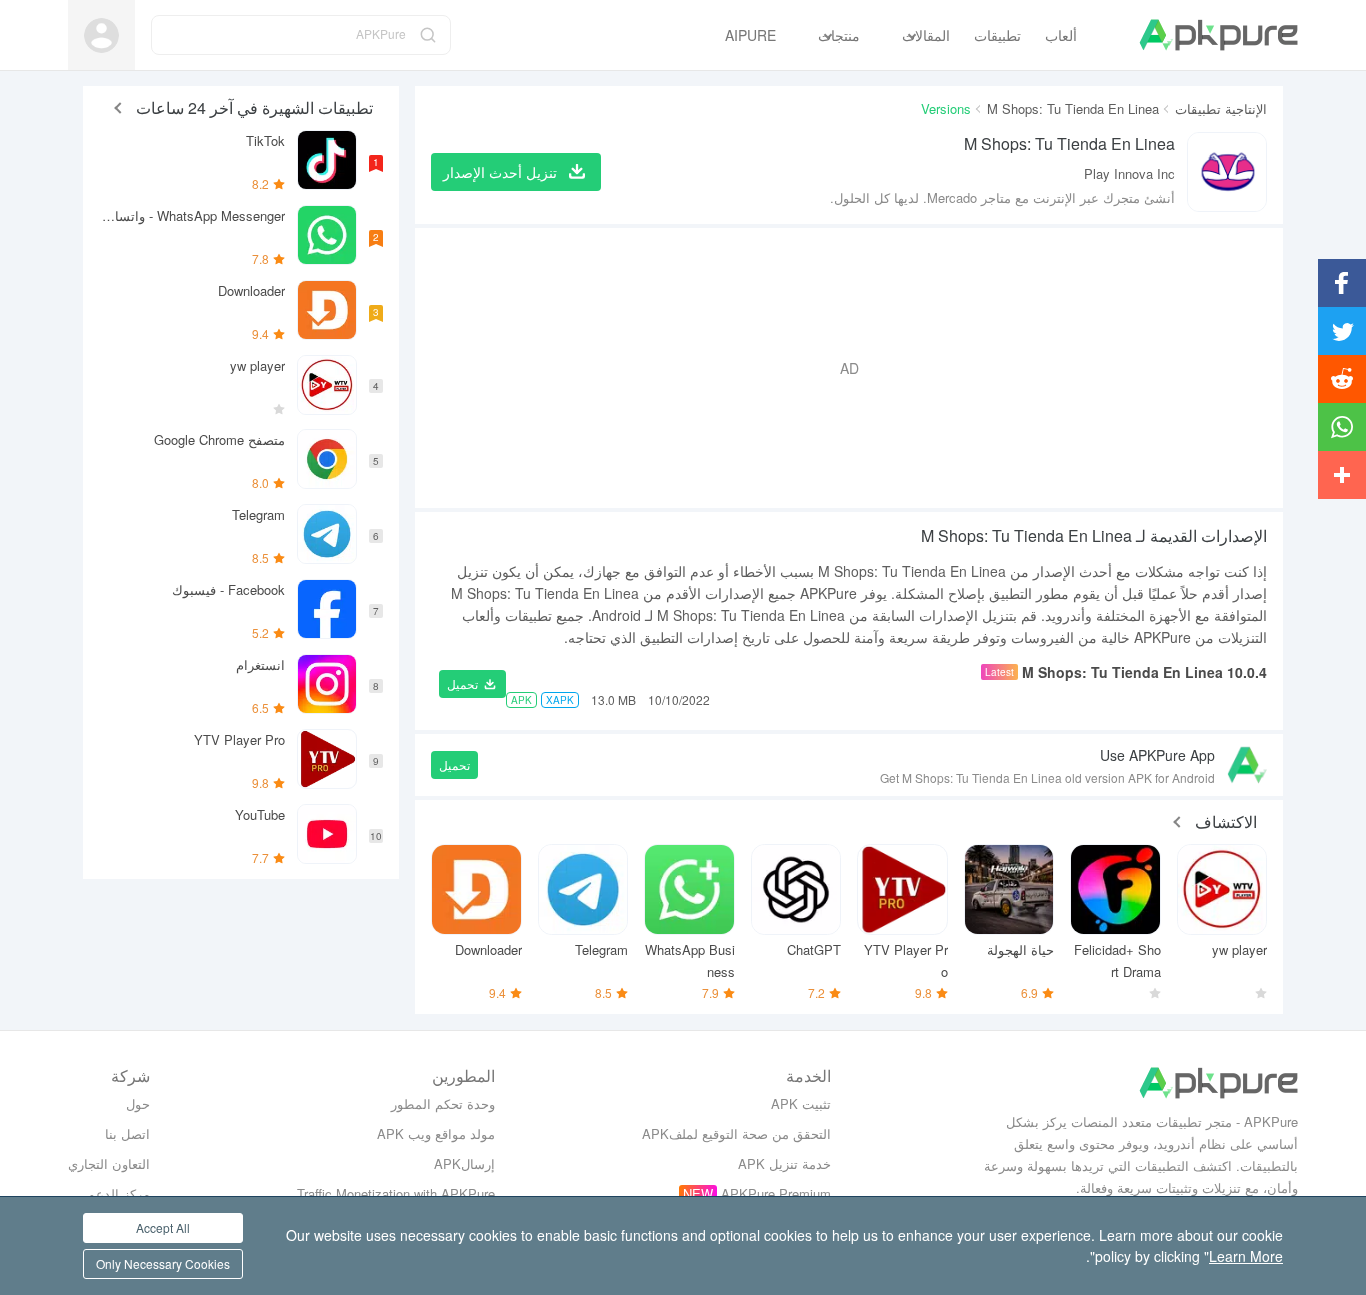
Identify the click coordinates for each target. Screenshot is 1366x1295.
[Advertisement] (849, 368)
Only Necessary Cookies (163, 1263)
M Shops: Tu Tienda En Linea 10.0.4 (1144, 672)
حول (138, 1103)
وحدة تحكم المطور (443, 1103)
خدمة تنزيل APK (784, 1163)
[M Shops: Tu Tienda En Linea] (1227, 172)
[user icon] (101, 35)
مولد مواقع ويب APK (436, 1133)
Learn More (1246, 1256)
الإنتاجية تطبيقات (1221, 108)
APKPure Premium (776, 1193)
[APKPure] (1218, 35)
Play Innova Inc (1129, 173)
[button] (472, 684)
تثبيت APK (801, 1103)
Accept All (163, 1227)
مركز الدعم (118, 1193)
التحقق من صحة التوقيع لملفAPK (736, 1133)
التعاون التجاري (109, 1163)
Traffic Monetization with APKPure (396, 1193)
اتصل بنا (127, 1133)
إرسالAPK (464, 1163)
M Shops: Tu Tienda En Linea (1073, 108)
